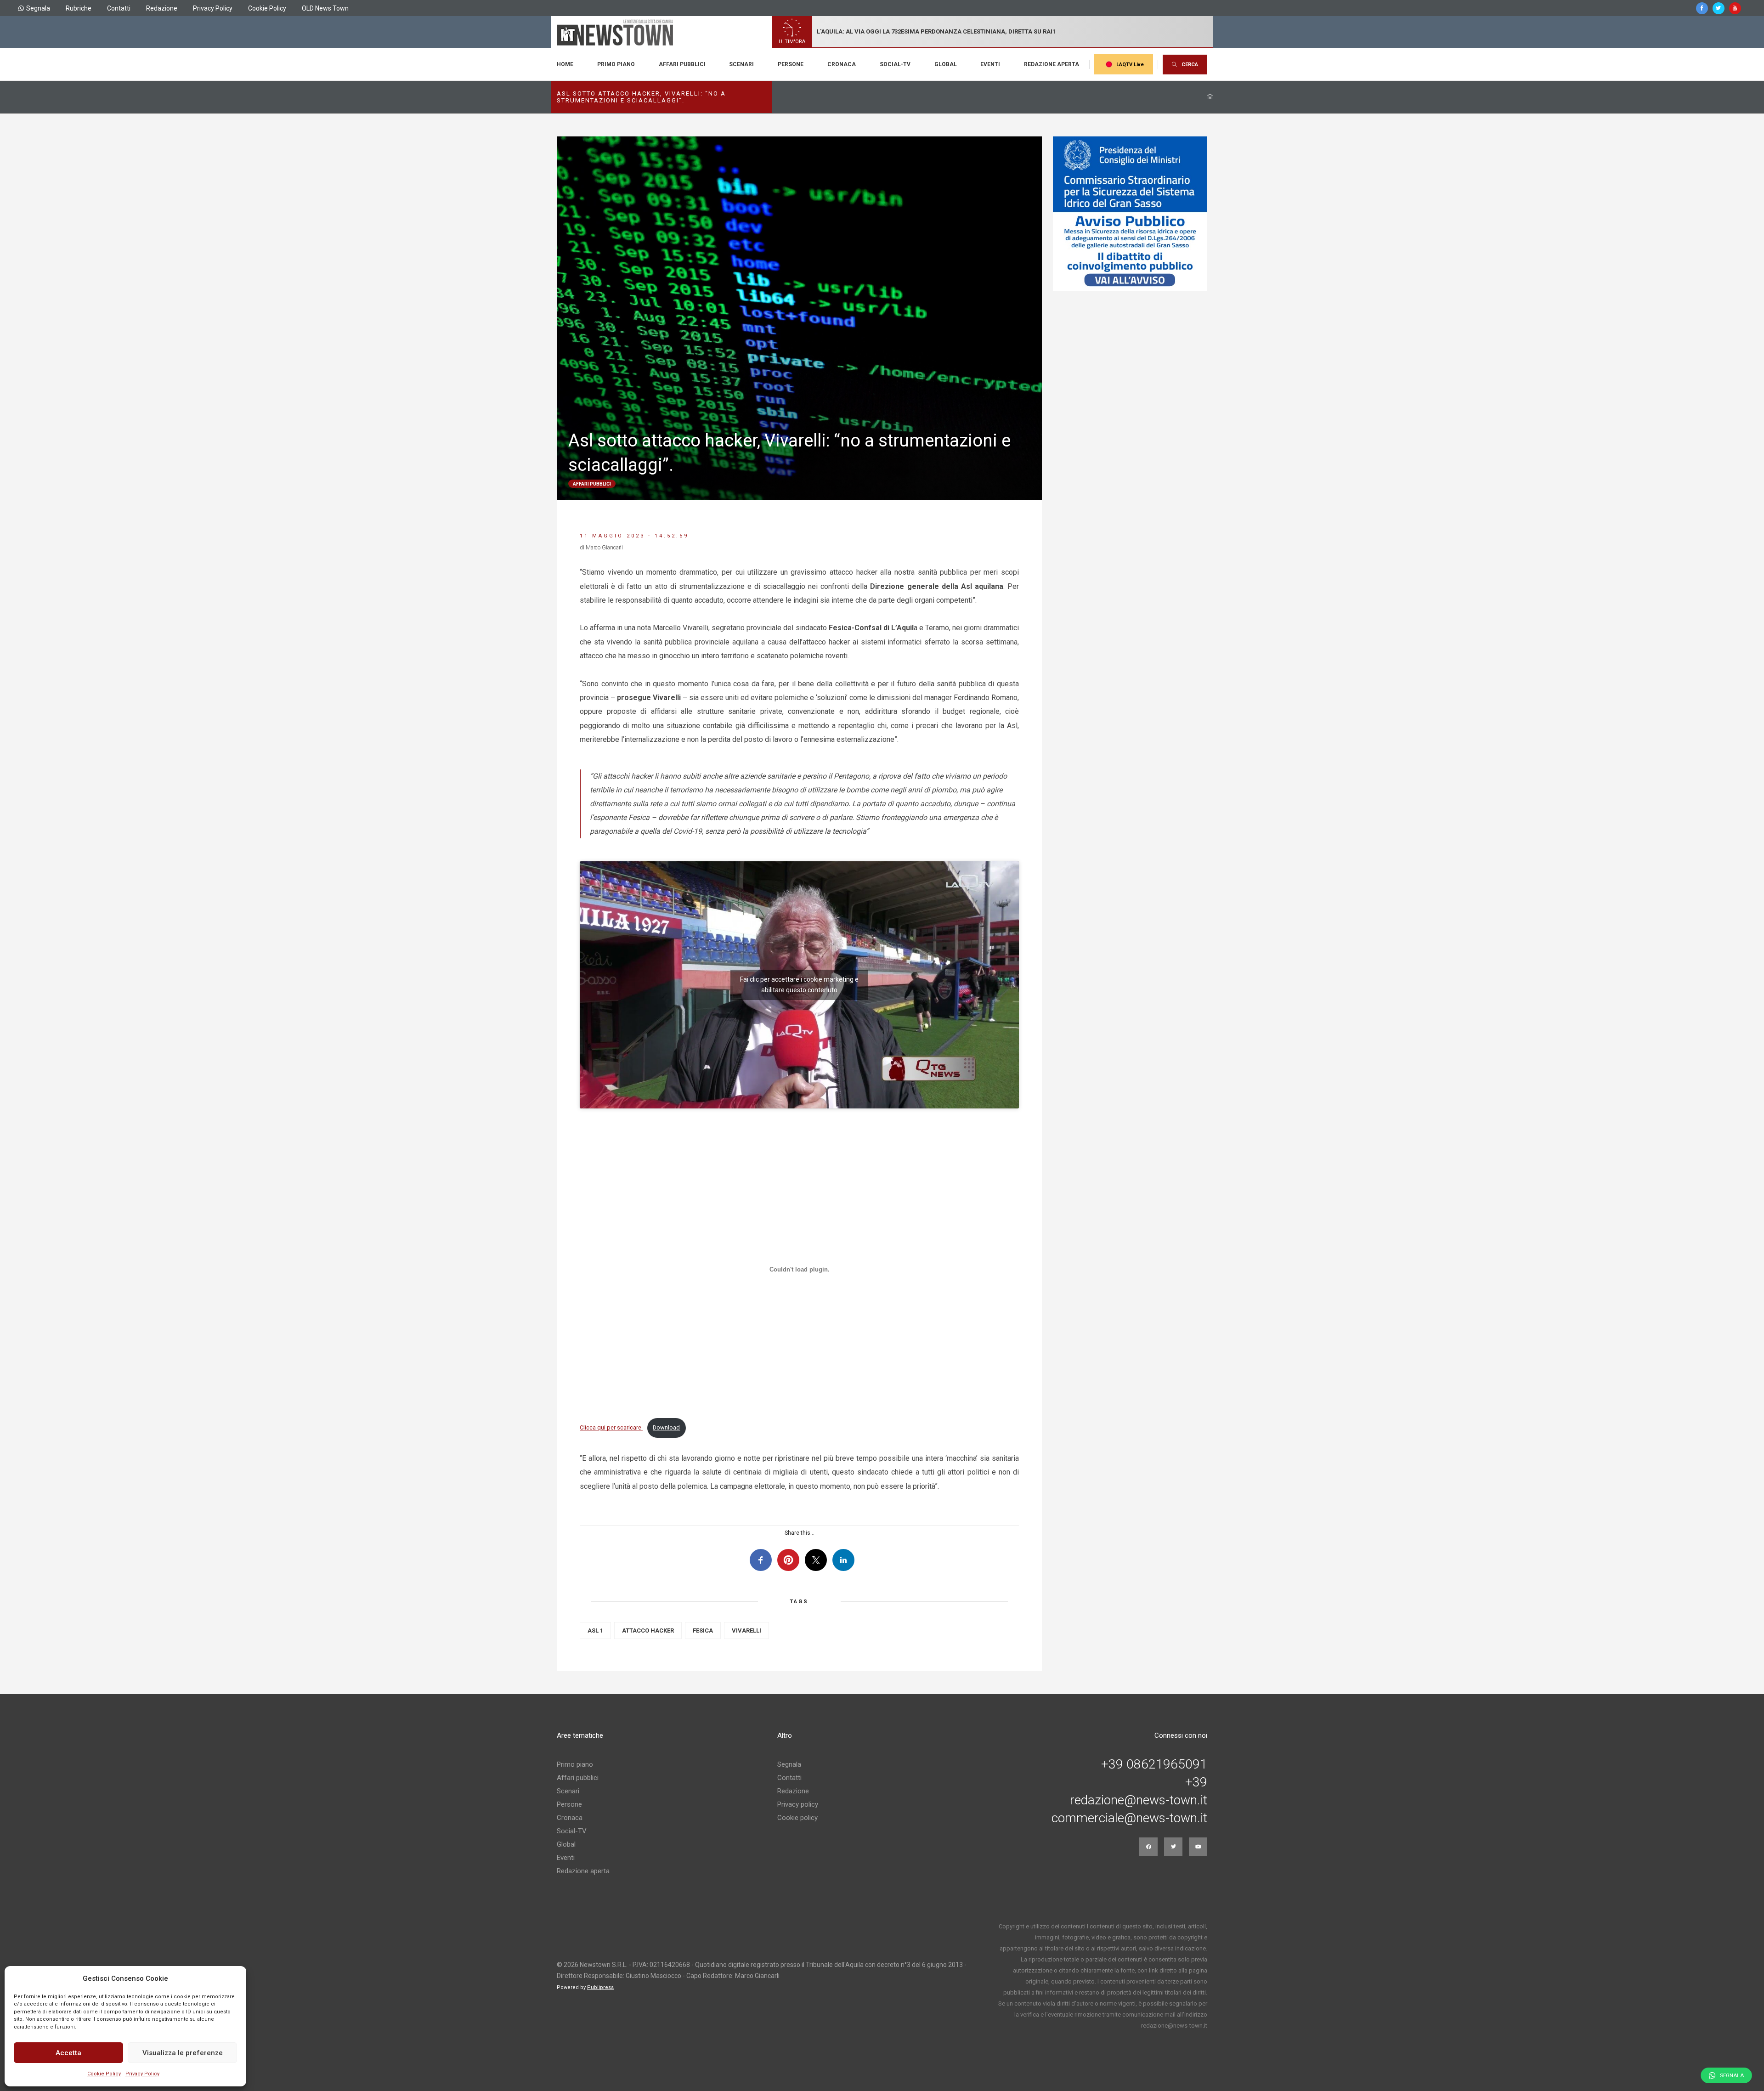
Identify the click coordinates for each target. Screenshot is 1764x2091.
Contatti (119, 8)
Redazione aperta (1052, 64)
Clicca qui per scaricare (611, 1427)
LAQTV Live (1130, 65)
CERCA (1190, 65)
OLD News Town (325, 8)
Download (666, 1427)
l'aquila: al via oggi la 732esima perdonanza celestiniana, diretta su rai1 (936, 31)
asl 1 (595, 1630)
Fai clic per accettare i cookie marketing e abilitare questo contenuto (799, 985)
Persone (791, 64)
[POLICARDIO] (1130, 214)
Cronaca (842, 64)
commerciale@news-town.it (1129, 1818)
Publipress (600, 1987)
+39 (1196, 1782)
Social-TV (895, 64)
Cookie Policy (104, 2074)
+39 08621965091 (1154, 1764)
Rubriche (79, 8)
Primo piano (616, 64)
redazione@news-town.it (1139, 1800)
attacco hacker (648, 1630)
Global (946, 64)
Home (565, 64)
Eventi (990, 64)
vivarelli (746, 1630)
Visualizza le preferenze (183, 2053)
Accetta (68, 2053)
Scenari (741, 64)
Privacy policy (798, 1804)
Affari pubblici (682, 64)
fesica (703, 1630)
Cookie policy (797, 1818)
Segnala (38, 8)
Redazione (162, 8)
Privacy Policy (142, 2074)
